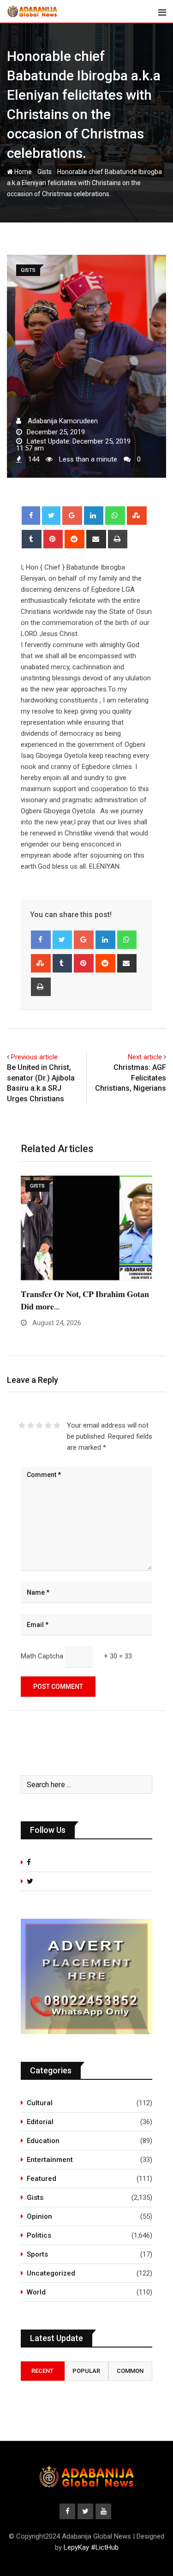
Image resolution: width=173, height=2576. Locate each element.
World (36, 2292)
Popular (86, 2371)
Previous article (34, 1057)
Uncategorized (51, 2273)
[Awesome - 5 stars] (57, 1425)
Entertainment (50, 2160)
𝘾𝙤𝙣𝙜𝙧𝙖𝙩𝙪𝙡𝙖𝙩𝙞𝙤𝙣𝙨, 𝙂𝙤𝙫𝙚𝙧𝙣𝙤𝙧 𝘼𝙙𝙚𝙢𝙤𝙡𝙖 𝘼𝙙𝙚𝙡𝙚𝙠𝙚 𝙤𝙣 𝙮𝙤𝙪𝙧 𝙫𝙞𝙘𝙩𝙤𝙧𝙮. (82, 1306)
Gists (45, 172)
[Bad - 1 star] (22, 1425)
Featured (42, 2179)
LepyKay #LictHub (91, 2547)
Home (22, 172)
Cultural (40, 2103)
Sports (37, 2254)
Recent (42, 2371)
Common (130, 2371)
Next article (145, 1057)
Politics (39, 2235)
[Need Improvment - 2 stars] (31, 1425)
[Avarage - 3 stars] (39, 1425)
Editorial (40, 2122)
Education (43, 2141)
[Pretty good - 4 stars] (48, 1425)
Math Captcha (42, 1656)
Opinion (39, 2216)
